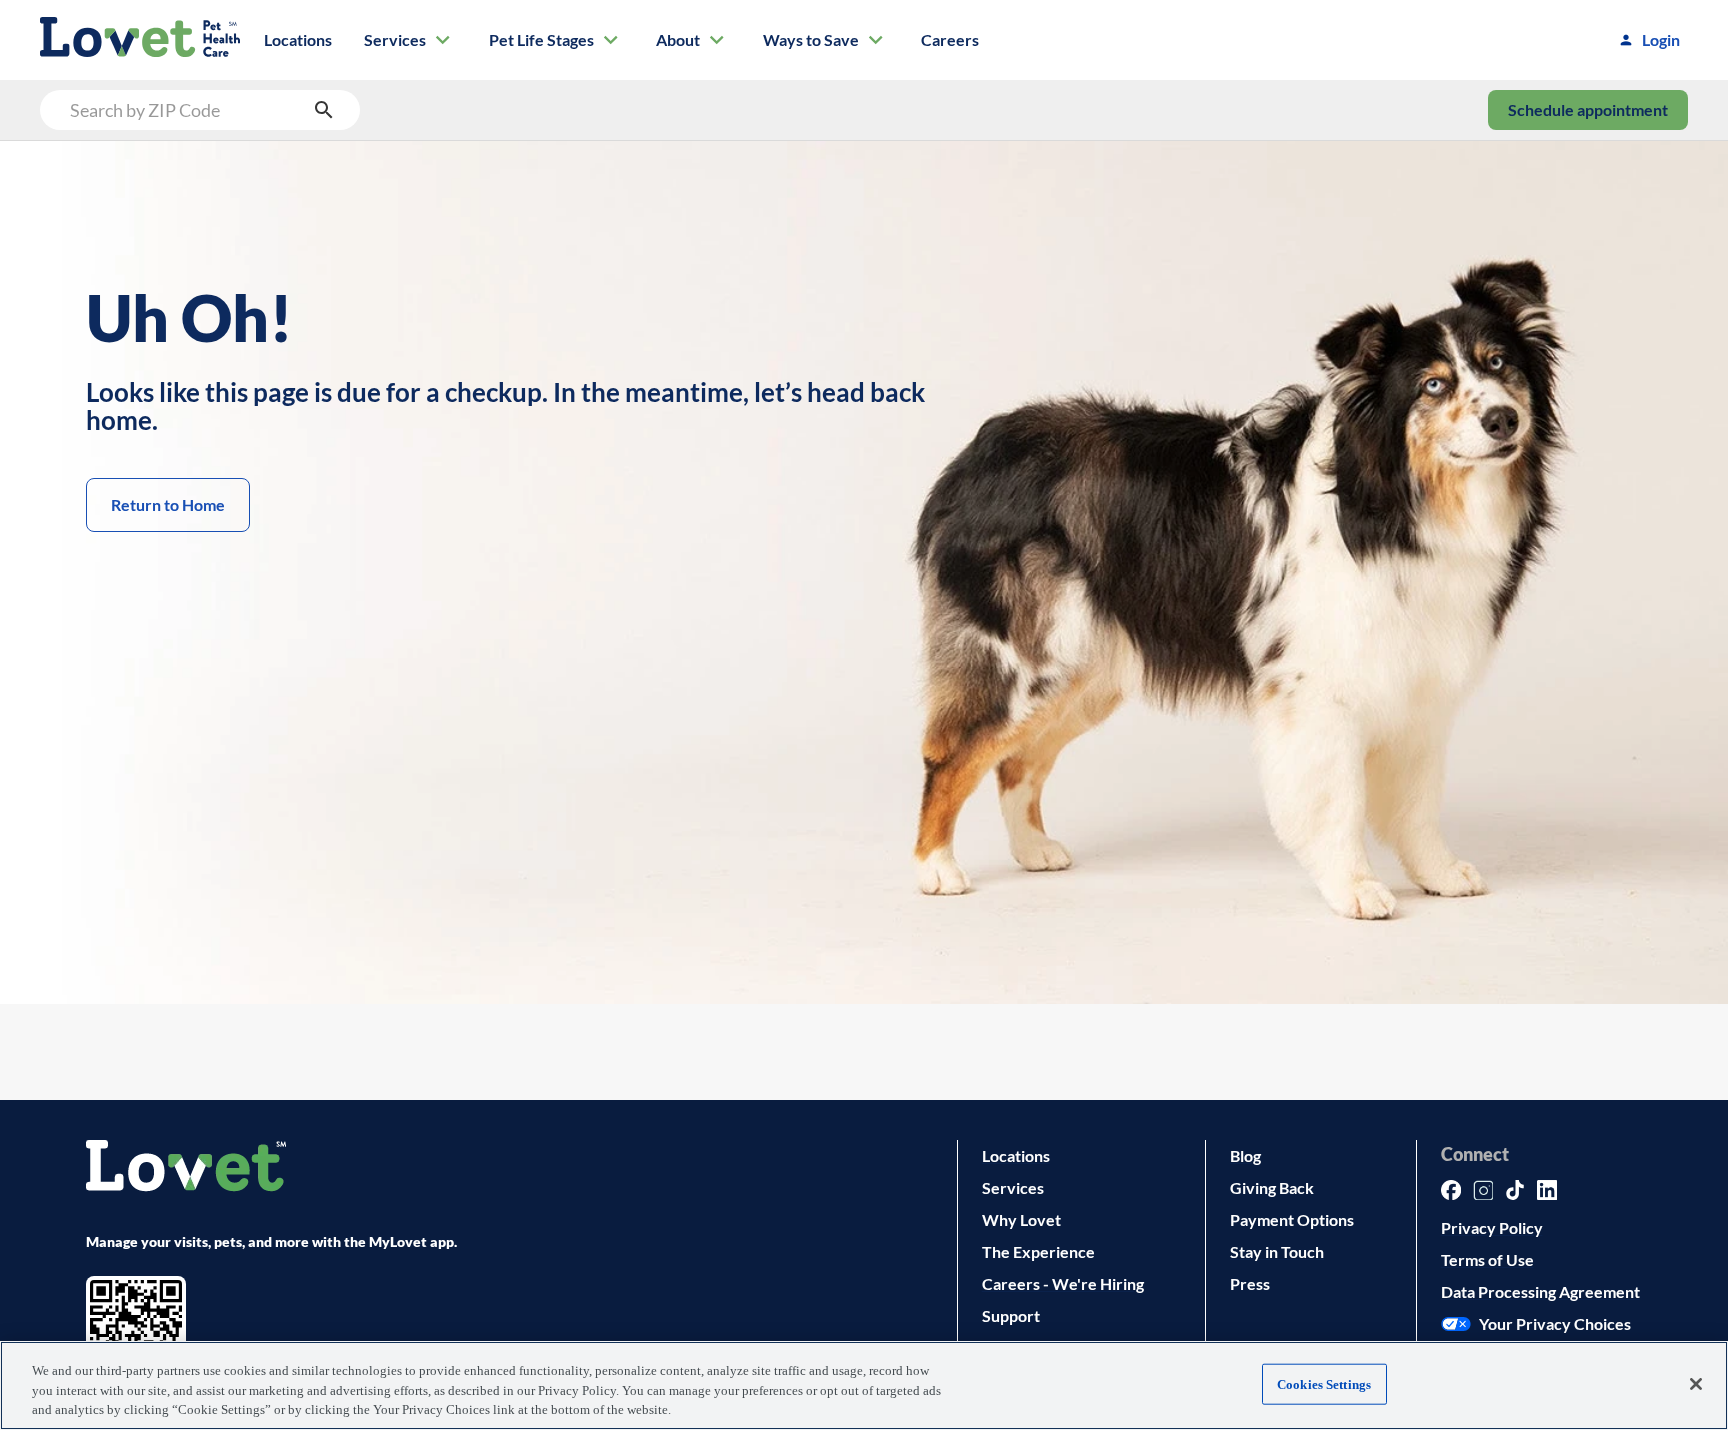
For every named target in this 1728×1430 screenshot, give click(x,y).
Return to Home (168, 504)
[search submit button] (324, 110)
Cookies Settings (1324, 1383)
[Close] (1696, 1384)
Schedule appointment (1588, 109)
